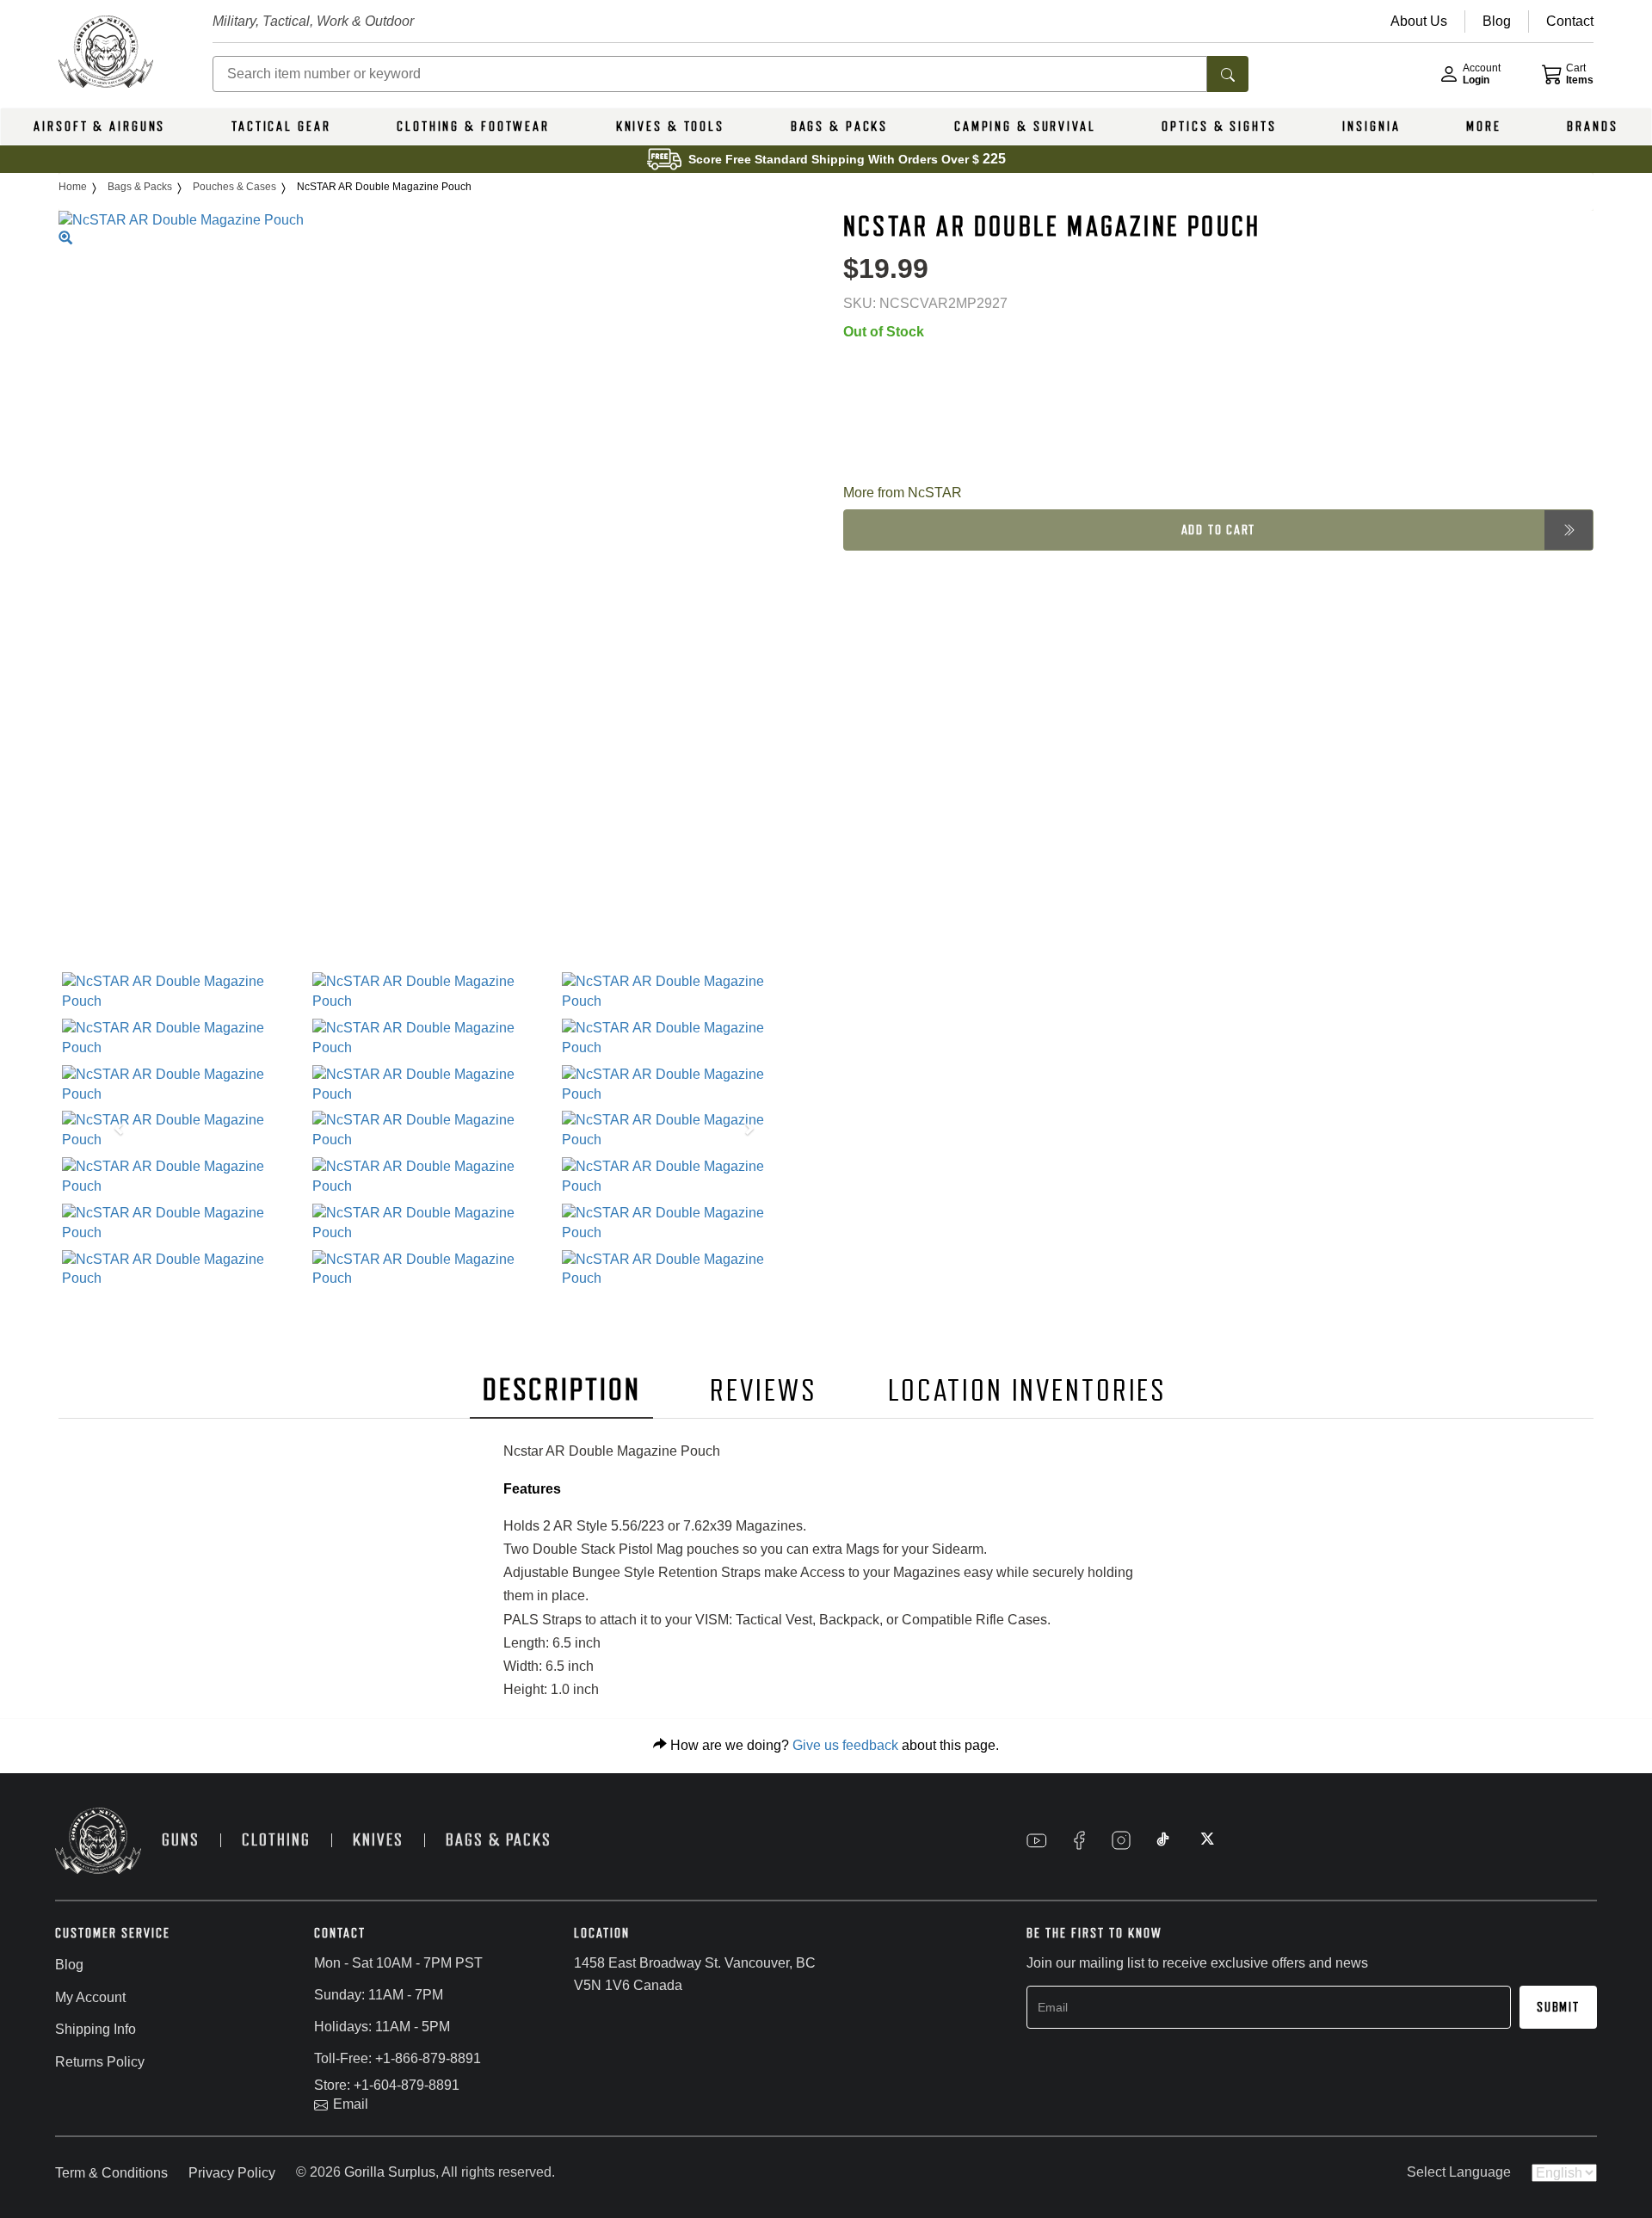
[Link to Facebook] (1079, 1840)
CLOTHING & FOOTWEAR (473, 126)
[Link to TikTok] (1163, 1840)
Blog (69, 1965)
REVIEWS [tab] (763, 1391)
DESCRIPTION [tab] (562, 1390)
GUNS (181, 1840)
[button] (115, 1131)
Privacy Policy (232, 2173)
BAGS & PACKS (840, 126)
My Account (90, 1997)
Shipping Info (96, 2029)
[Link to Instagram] (1121, 1840)
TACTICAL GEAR (281, 126)
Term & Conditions (111, 2173)
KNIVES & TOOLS (670, 126)
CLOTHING (276, 1840)
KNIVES (378, 1840)
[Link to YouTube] (1037, 1840)
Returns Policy (100, 2062)
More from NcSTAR (903, 492)
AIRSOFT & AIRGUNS (99, 126)
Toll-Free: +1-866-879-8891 (398, 2058)
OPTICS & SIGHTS (1219, 126)
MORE (1484, 126)
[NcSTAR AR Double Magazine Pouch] (184, 992)
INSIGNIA (1371, 126)
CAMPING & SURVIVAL (1025, 126)
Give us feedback (845, 1745)
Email (351, 2104)
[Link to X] (1205, 1840)
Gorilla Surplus (390, 2172)
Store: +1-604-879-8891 (387, 2085)
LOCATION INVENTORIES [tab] (1028, 1391)
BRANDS (1592, 126)
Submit (1558, 2007)
